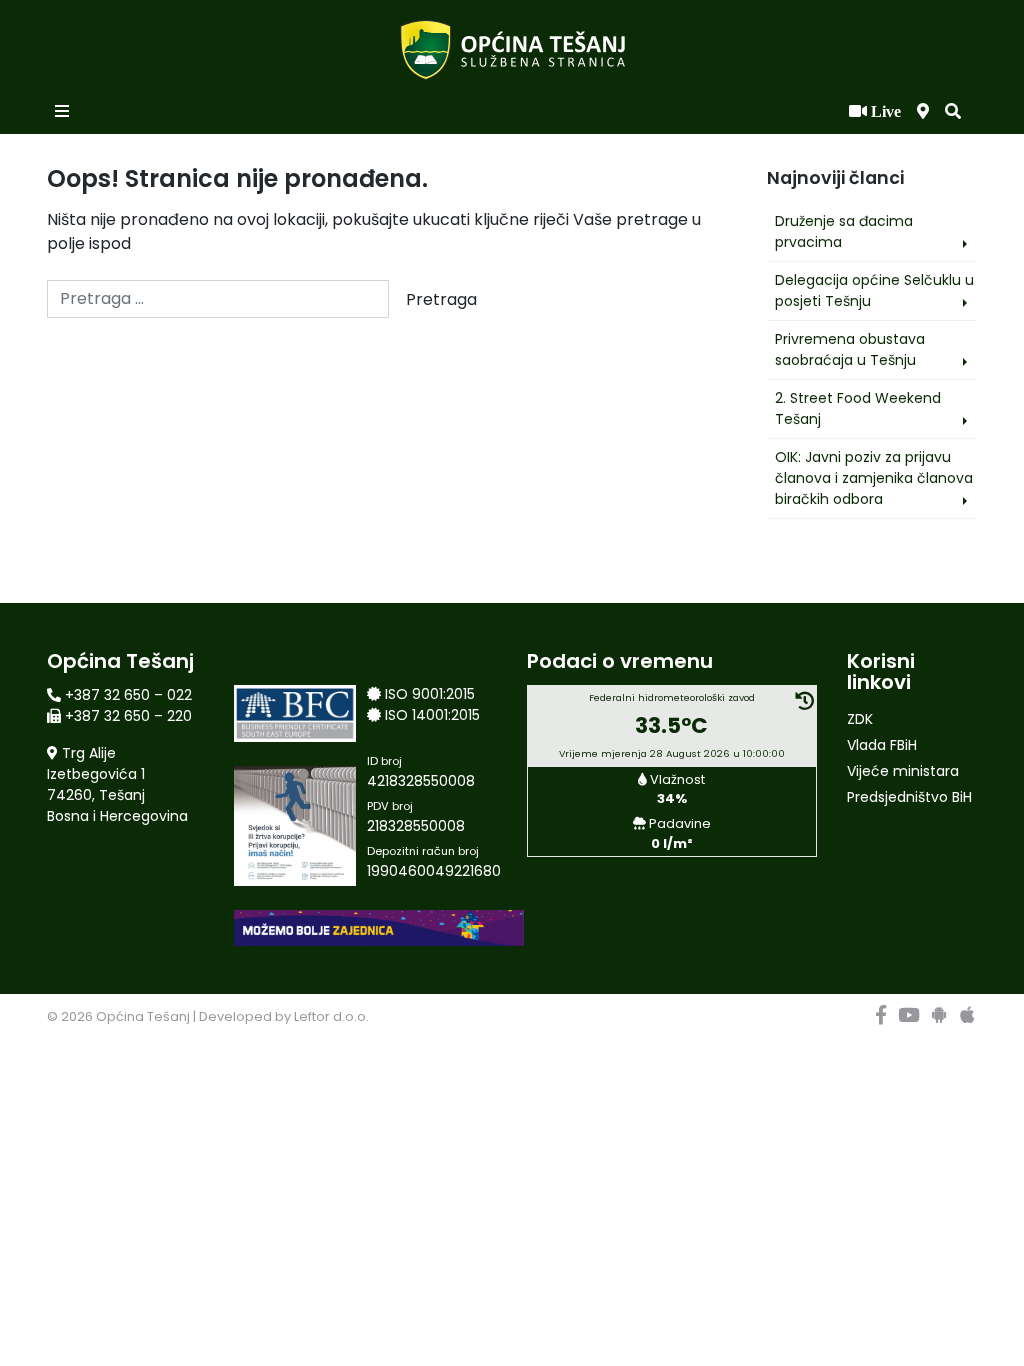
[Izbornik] (64, 112)
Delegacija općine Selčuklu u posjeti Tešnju (874, 290)
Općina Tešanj (143, 1016)
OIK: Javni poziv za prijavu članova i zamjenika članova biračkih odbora (874, 478)
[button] (953, 112)
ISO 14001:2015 (432, 715)
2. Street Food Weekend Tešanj (858, 408)
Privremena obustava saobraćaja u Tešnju (850, 349)
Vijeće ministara (903, 771)
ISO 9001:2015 (430, 694)
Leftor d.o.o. (331, 1016)
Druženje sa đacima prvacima (844, 231)
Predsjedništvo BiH (909, 797)
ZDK (860, 719)
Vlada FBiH (882, 745)
